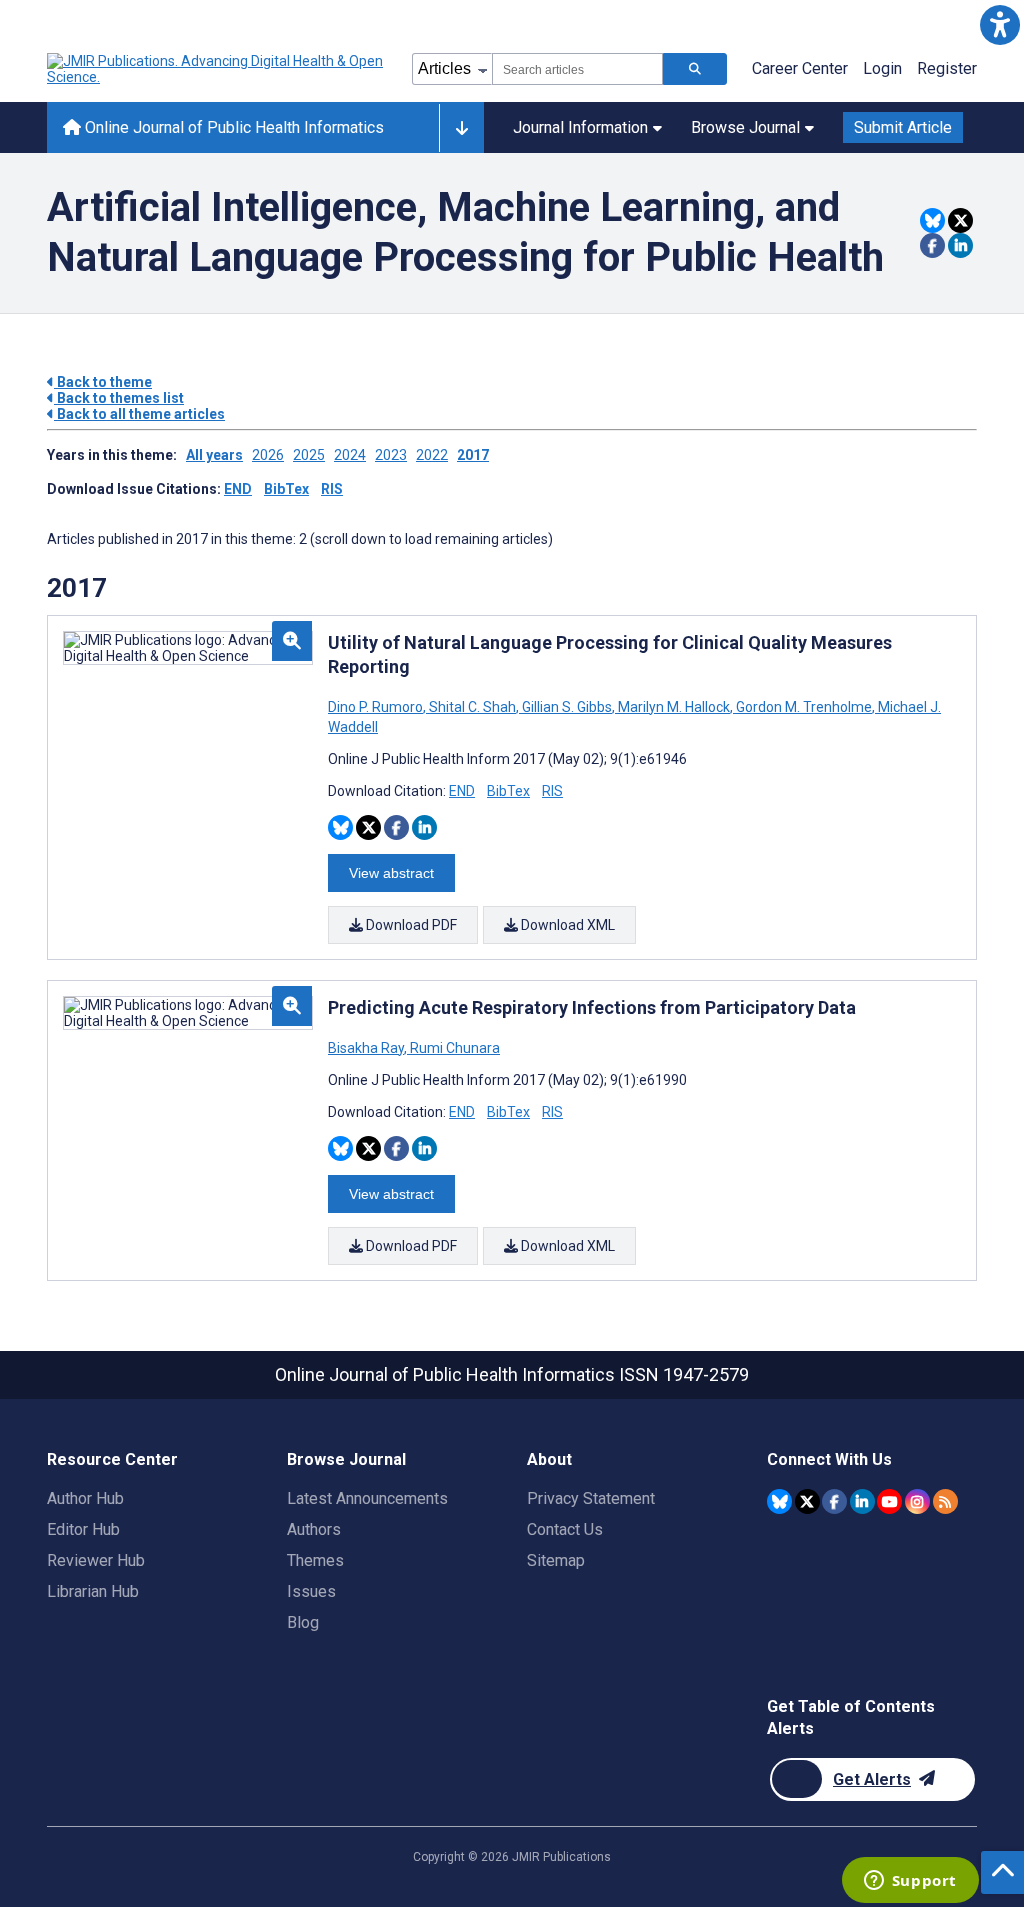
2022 (432, 455)
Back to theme (103, 382)
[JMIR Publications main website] (217, 69)
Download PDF (410, 925)
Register (947, 68)
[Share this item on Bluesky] (932, 220)
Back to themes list (119, 398)
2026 (268, 455)
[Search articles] (695, 69)
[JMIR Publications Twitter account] (807, 1501)
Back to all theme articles (139, 414)
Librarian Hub (93, 1591)
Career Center (800, 68)
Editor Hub (83, 1529)
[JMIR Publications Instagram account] (917, 1501)
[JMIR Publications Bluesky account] (779, 1501)
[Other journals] (461, 128)
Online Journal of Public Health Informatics (232, 127)
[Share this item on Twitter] (960, 220)
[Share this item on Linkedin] (960, 245)
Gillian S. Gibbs (567, 707)
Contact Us (565, 1529)
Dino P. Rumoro (377, 707)
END (238, 489)
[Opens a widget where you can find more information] (910, 1882)
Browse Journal (745, 127)
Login (882, 68)
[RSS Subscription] (945, 1501)
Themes (315, 1560)
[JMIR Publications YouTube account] (889, 1501)
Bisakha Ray (367, 1048)
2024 (350, 455)
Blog (303, 1622)
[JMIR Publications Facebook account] (834, 1501)
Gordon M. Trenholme (804, 707)
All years (214, 455)
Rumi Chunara (453, 1048)
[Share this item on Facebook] (932, 245)
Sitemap (556, 1560)
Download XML (566, 925)
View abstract (391, 873)
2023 (391, 455)
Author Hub (85, 1498)
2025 (309, 455)
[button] (999, 24)
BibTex (286, 489)
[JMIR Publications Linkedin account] (862, 1501)
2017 (473, 455)
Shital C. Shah (472, 707)
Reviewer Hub (96, 1560)
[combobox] (577, 69)
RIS (332, 489)
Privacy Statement (591, 1498)
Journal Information (580, 127)
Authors (314, 1529)
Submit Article (903, 127)
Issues (311, 1591)
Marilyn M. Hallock (674, 707)
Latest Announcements (367, 1498)
